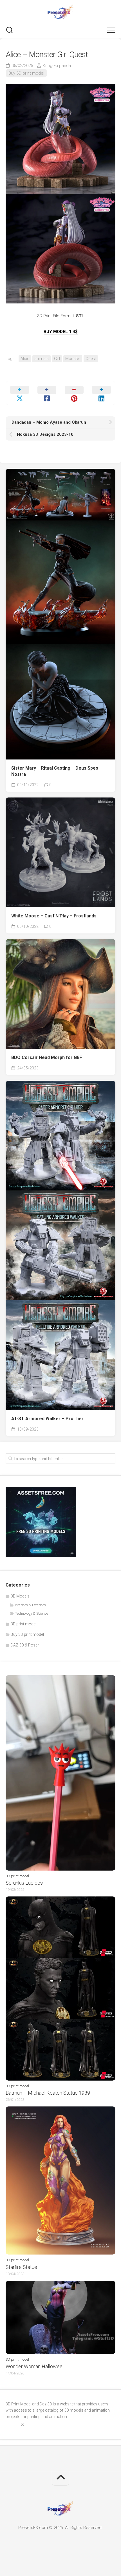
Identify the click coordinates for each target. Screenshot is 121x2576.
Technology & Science (32, 1613)
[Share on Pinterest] (74, 393)
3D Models (20, 1596)
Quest (91, 359)
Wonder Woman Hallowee (34, 2366)
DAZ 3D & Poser (25, 1645)
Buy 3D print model (26, 73)
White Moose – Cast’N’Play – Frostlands (54, 916)
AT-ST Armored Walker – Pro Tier (47, 1419)
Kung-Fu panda (57, 66)
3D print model (23, 1624)
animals (42, 359)
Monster (73, 359)
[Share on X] (20, 393)
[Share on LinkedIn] (101, 393)
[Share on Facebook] (47, 393)
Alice (25, 359)
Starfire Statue (21, 2267)
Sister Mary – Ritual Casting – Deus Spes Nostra (55, 771)
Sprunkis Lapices (24, 1883)
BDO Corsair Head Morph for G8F (47, 1057)
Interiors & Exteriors (30, 1605)
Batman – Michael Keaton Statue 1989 (48, 2093)
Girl (57, 359)
